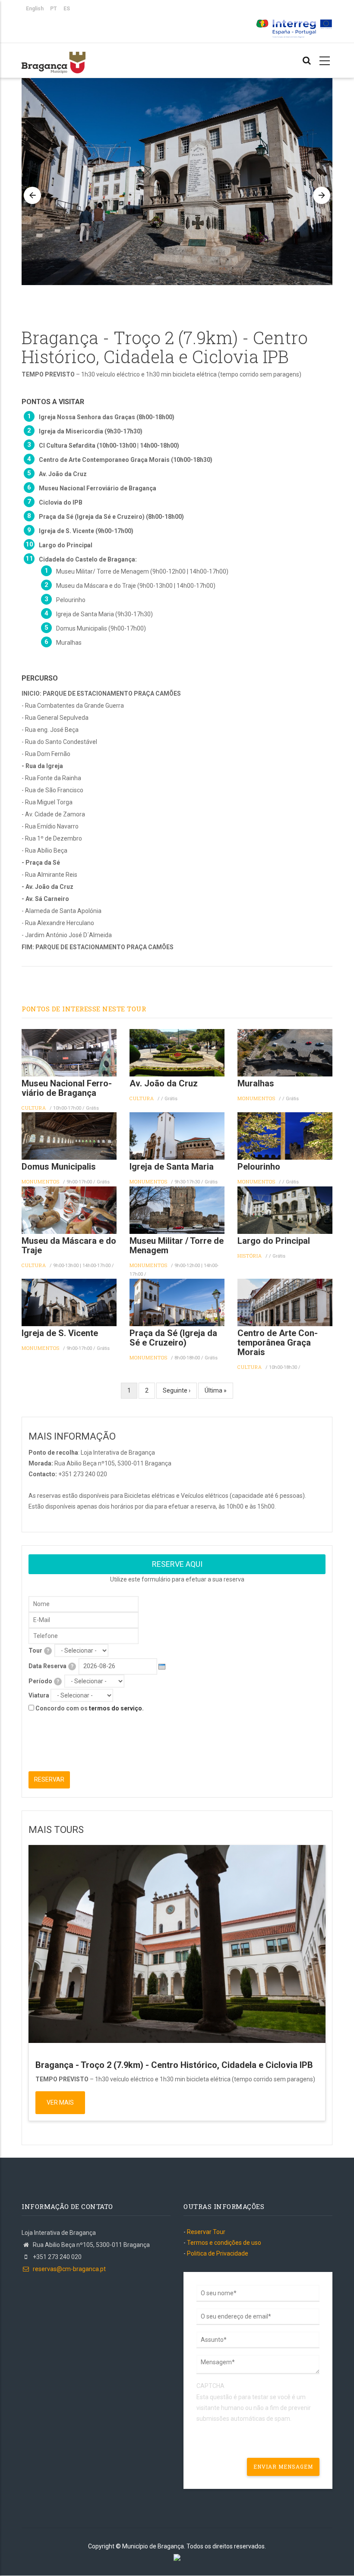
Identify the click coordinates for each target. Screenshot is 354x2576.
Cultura (34, 1108)
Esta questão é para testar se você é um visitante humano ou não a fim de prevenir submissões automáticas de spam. (254, 2402)
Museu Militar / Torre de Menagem (177, 1246)
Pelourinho (259, 1167)
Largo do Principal (274, 1241)
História (250, 1256)
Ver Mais (60, 2102)
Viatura (39, 1695)
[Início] (54, 58)
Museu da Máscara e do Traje (69, 1246)
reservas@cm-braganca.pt (69, 2269)
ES (67, 9)
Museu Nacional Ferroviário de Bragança (67, 1088)
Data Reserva (51, 1666)
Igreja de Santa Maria (172, 1167)
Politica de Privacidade (218, 2253)
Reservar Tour (206, 2232)
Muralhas (256, 1083)
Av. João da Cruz (164, 1083)
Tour (39, 1650)
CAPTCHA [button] (210, 2386)
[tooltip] (48, 1651)
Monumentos (256, 1098)
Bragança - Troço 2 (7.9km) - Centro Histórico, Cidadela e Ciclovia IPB (174, 2065)
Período (44, 1681)
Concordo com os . (90, 1708)
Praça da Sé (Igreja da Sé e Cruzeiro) (173, 1338)
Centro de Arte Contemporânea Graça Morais (278, 1343)
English (35, 9)
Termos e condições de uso (224, 2243)
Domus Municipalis (59, 1167)
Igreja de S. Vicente (60, 1333)
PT (54, 9)
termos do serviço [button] (115, 1708)
